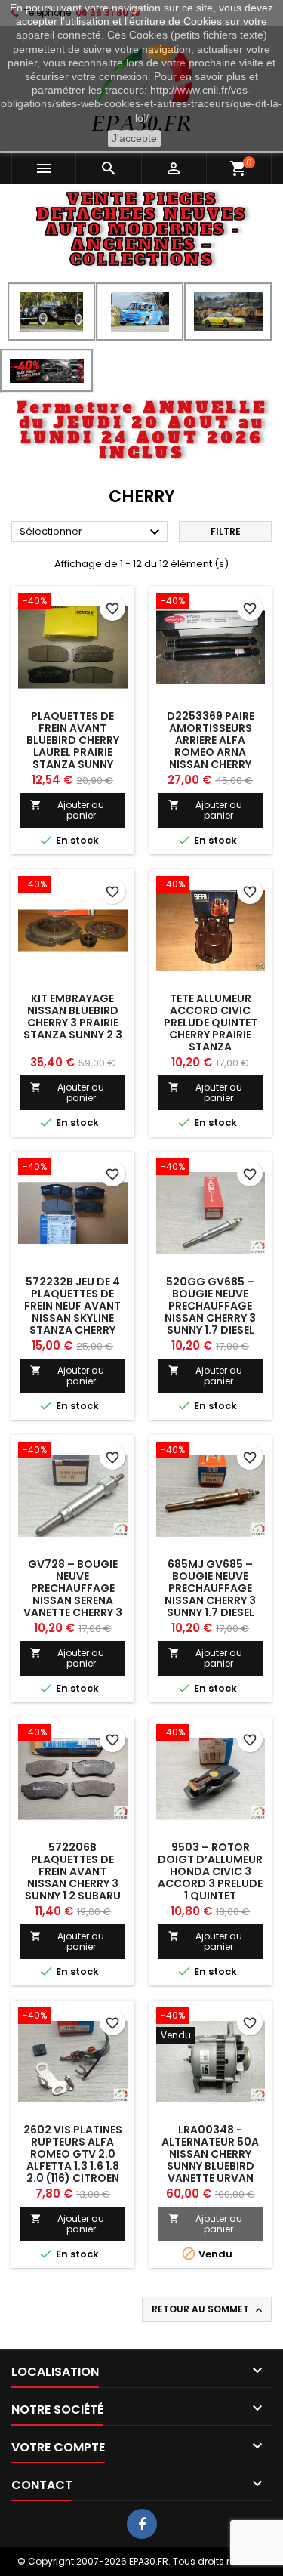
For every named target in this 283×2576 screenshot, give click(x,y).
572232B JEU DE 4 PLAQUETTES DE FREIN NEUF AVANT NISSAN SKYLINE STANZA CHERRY (72, 1306)
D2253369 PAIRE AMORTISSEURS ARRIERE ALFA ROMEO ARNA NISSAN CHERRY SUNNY (211, 746)
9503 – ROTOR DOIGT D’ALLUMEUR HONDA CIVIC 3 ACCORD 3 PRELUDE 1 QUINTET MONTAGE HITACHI (210, 1877)
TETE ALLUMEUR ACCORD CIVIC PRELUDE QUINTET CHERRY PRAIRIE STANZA (211, 1023)
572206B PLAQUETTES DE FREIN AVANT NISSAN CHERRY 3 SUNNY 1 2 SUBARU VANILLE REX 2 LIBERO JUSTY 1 (73, 1883)
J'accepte (134, 138)
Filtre (226, 531)
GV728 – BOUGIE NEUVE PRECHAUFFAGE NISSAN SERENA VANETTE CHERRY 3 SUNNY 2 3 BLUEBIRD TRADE (72, 1600)
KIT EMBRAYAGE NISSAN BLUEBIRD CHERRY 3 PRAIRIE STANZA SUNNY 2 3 (73, 1017)
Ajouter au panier (67, 810)
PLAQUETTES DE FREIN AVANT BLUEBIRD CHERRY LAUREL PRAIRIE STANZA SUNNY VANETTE (73, 746)
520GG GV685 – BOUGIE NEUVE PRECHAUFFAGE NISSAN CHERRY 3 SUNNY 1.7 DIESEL (210, 1306)
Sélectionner (92, 532)
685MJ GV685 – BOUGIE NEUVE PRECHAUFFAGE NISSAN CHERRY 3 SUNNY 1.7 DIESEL (210, 1588)
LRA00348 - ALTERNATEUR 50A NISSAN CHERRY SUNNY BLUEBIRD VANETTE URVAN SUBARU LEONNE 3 (210, 2160)
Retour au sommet (208, 2309)
